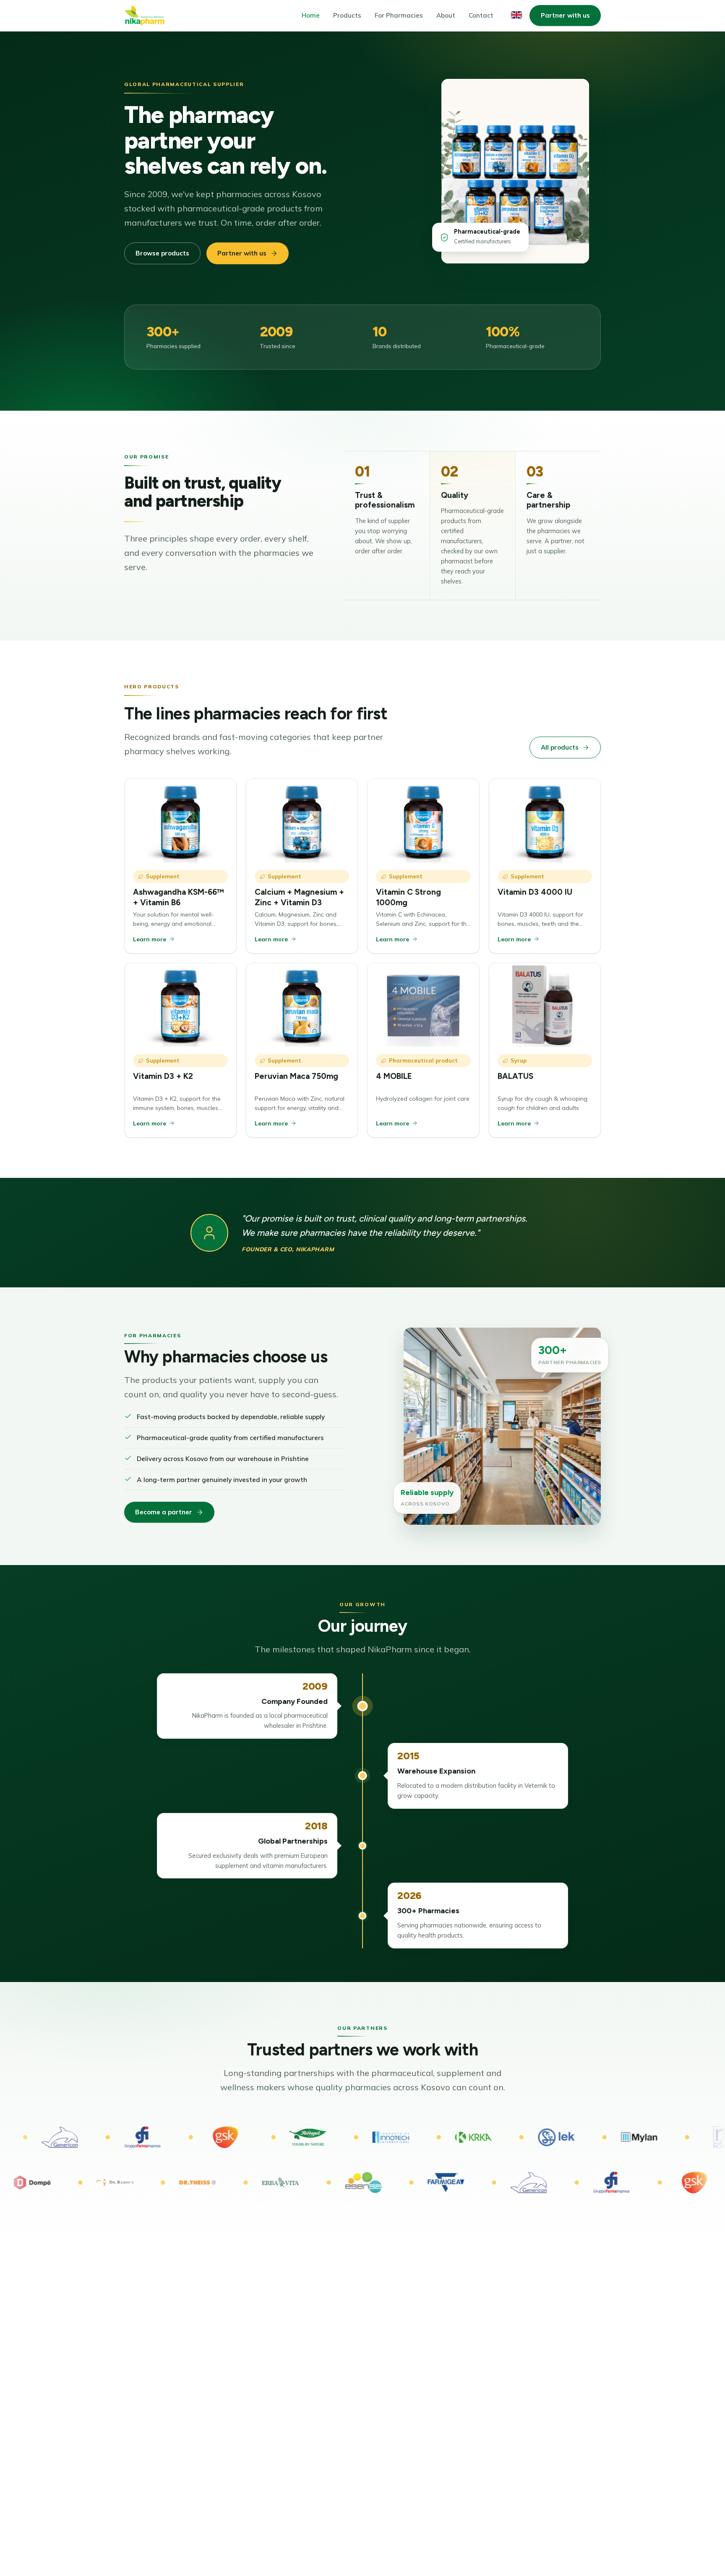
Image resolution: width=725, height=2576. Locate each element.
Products (347, 15)
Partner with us (565, 15)
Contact (481, 15)
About (446, 15)
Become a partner (164, 1512)
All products (560, 747)
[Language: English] (516, 15)
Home (311, 15)
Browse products (162, 253)
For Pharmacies (399, 15)
